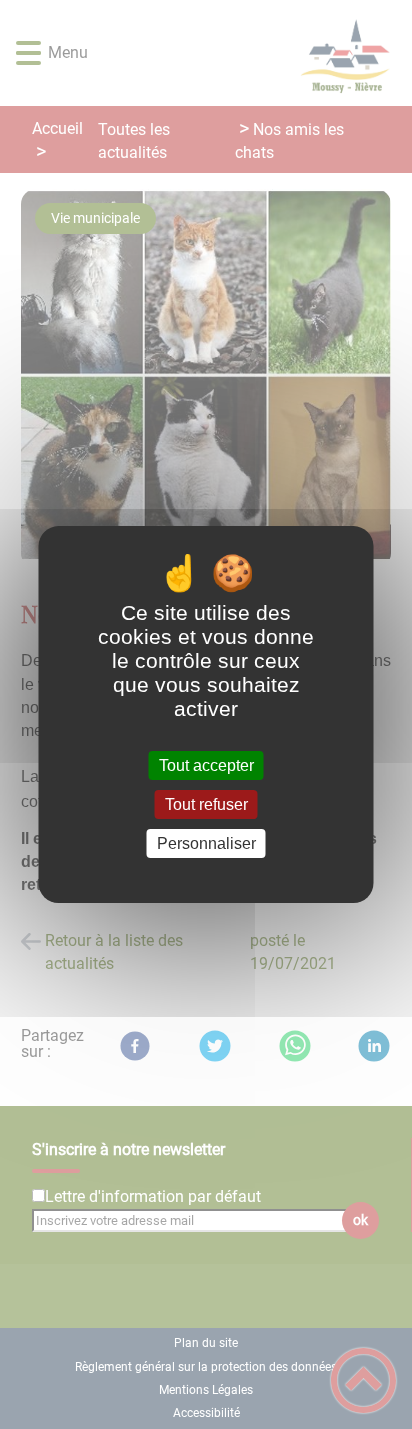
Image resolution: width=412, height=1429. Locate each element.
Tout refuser (206, 804)
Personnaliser (206, 843)
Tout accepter (206, 765)
